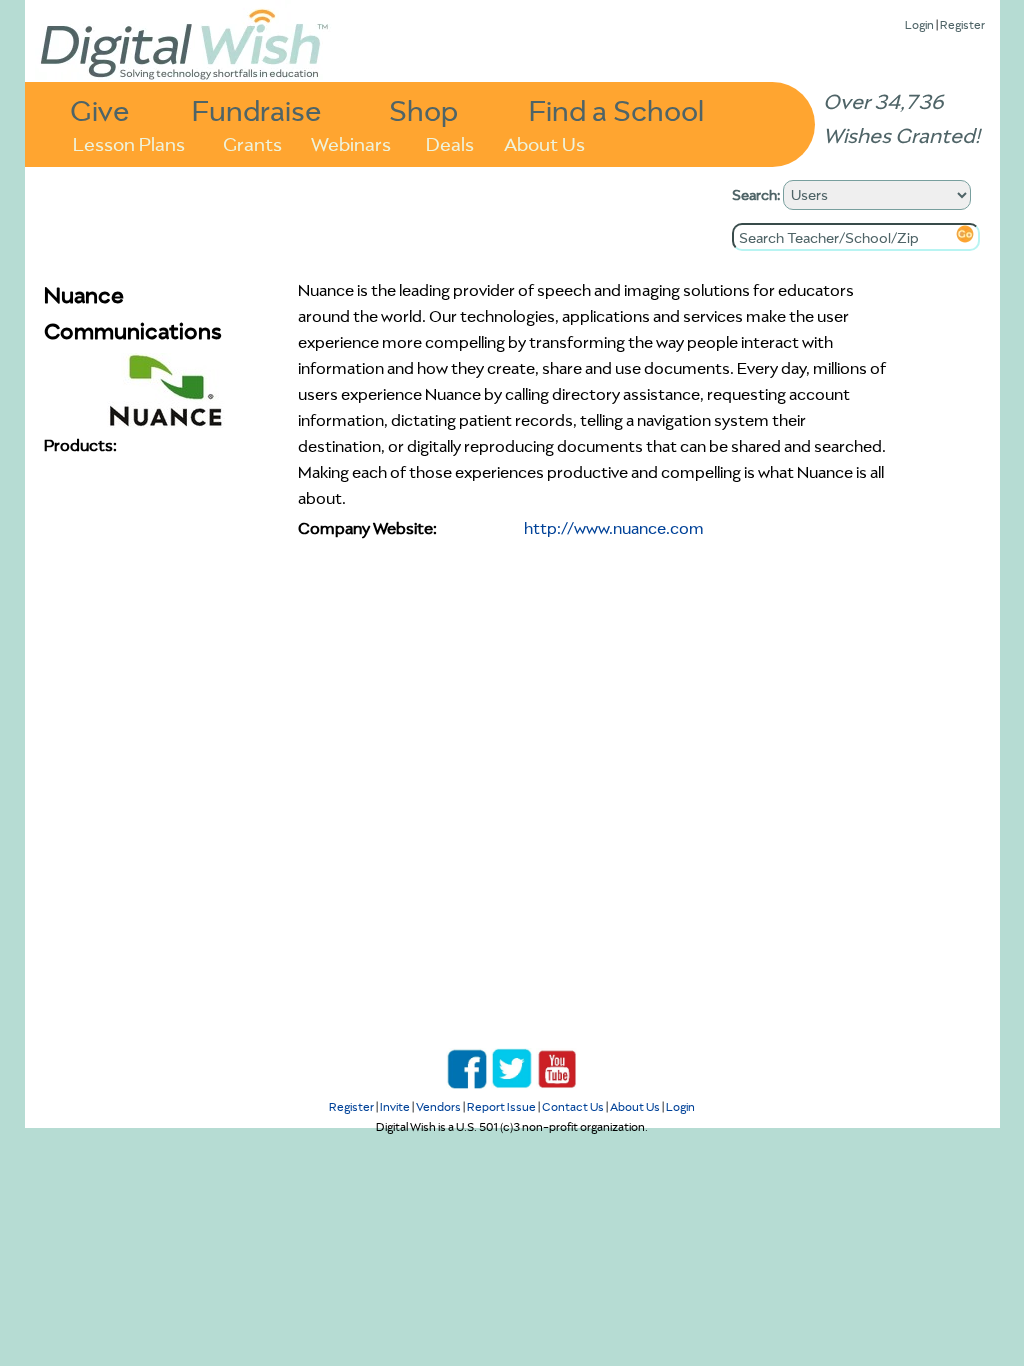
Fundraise (257, 109)
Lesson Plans (129, 142)
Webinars (351, 142)
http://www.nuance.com (614, 528)
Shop (423, 109)
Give (100, 109)
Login (919, 24)
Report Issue (501, 1106)
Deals (450, 142)
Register (962, 24)
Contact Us (573, 1106)
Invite (395, 1106)
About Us (544, 142)
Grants (252, 142)
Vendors (438, 1106)
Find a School (616, 109)
